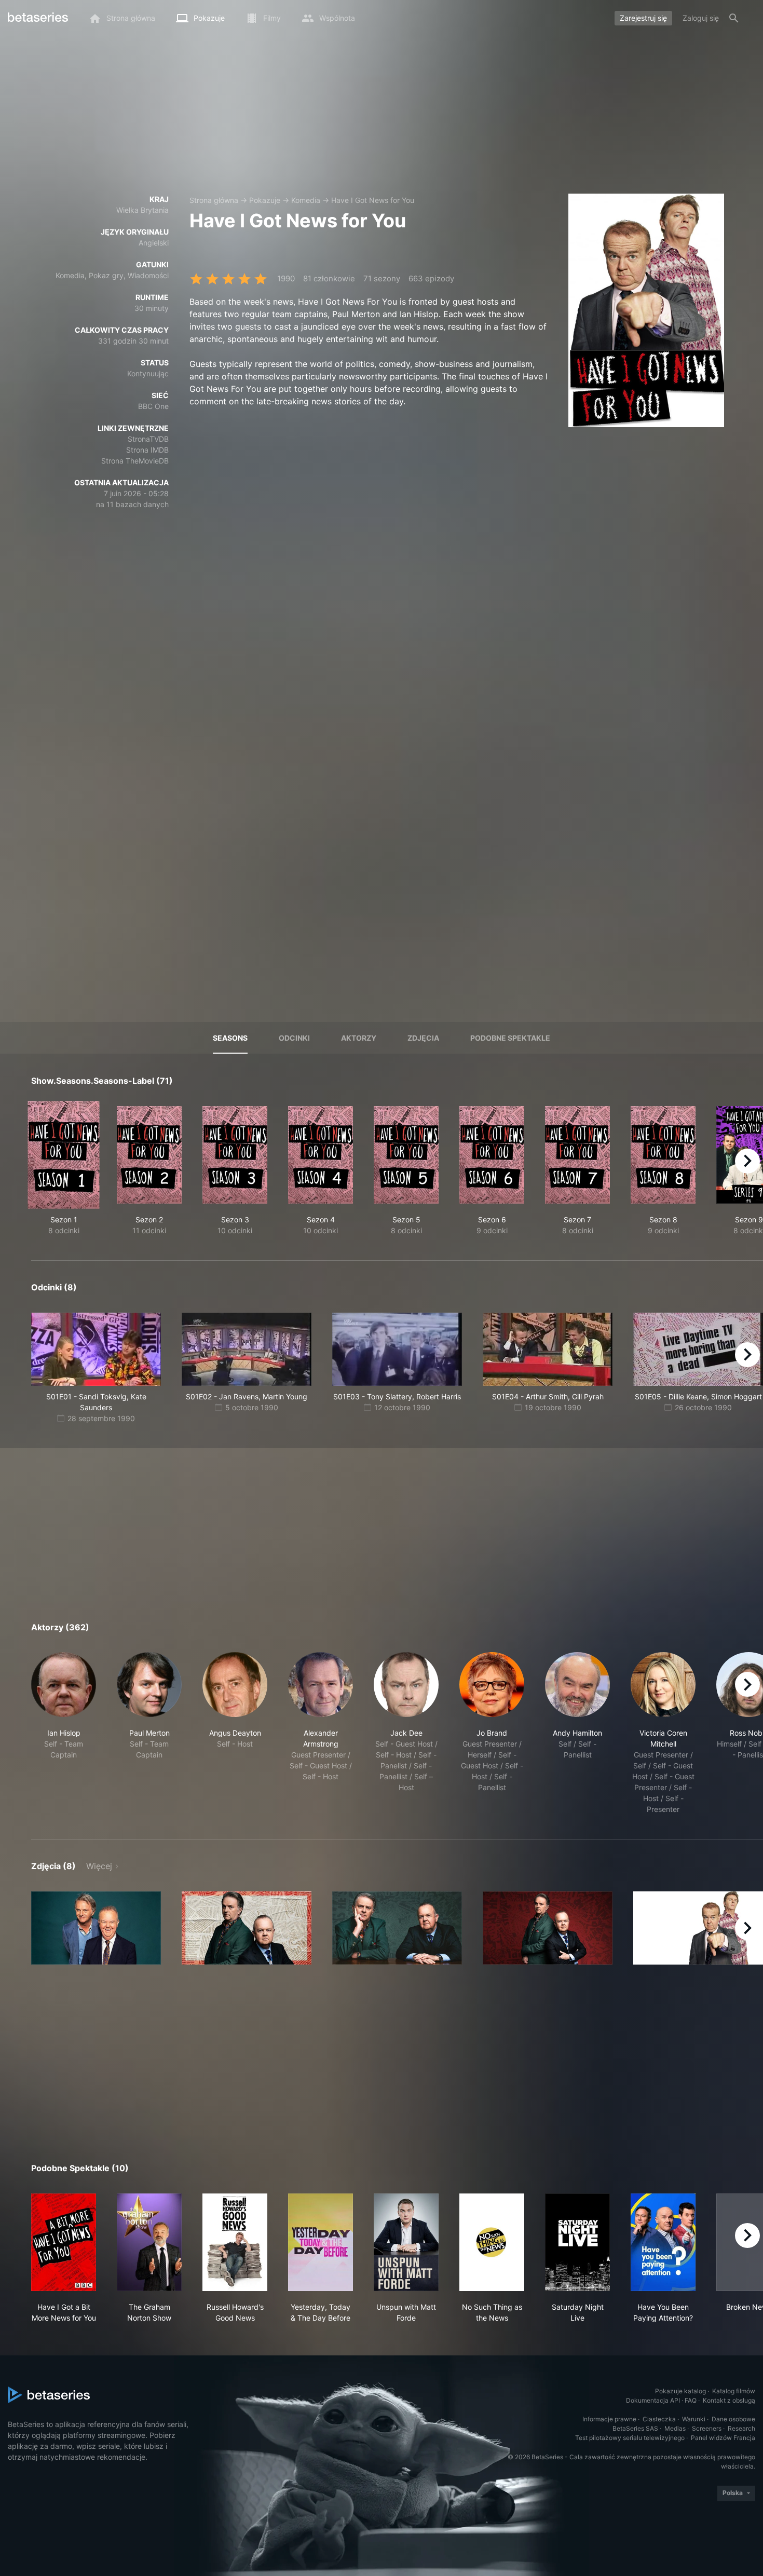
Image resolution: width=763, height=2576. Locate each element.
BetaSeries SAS (635, 2428)
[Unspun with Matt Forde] (406, 2242)
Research (741, 2428)
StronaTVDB (148, 439)
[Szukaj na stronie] (734, 18)
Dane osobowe (733, 2419)
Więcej (99, 1866)
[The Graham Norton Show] (149, 2242)
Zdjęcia (423, 1038)
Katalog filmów (734, 2391)
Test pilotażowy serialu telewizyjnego (630, 2438)
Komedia (306, 200)
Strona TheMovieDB (135, 461)
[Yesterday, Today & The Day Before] (321, 2242)
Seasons (230, 1038)
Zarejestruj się (643, 18)
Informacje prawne (609, 2419)
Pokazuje (265, 200)
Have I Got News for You (373, 200)
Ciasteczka (659, 2419)
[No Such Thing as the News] (492, 2242)
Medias (675, 2428)
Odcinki (294, 1038)
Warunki (694, 2419)
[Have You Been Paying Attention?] (663, 2242)
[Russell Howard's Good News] (235, 2242)
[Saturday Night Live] (577, 2242)
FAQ (691, 2400)
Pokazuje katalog (680, 2391)
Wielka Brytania (142, 210)
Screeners (707, 2428)
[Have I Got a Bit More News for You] (64, 2242)
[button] (64, 1733)
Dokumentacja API (653, 2400)
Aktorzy (359, 1038)
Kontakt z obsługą (729, 2400)
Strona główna (214, 200)
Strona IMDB (147, 450)
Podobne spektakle (510, 1038)
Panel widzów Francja (723, 2438)
